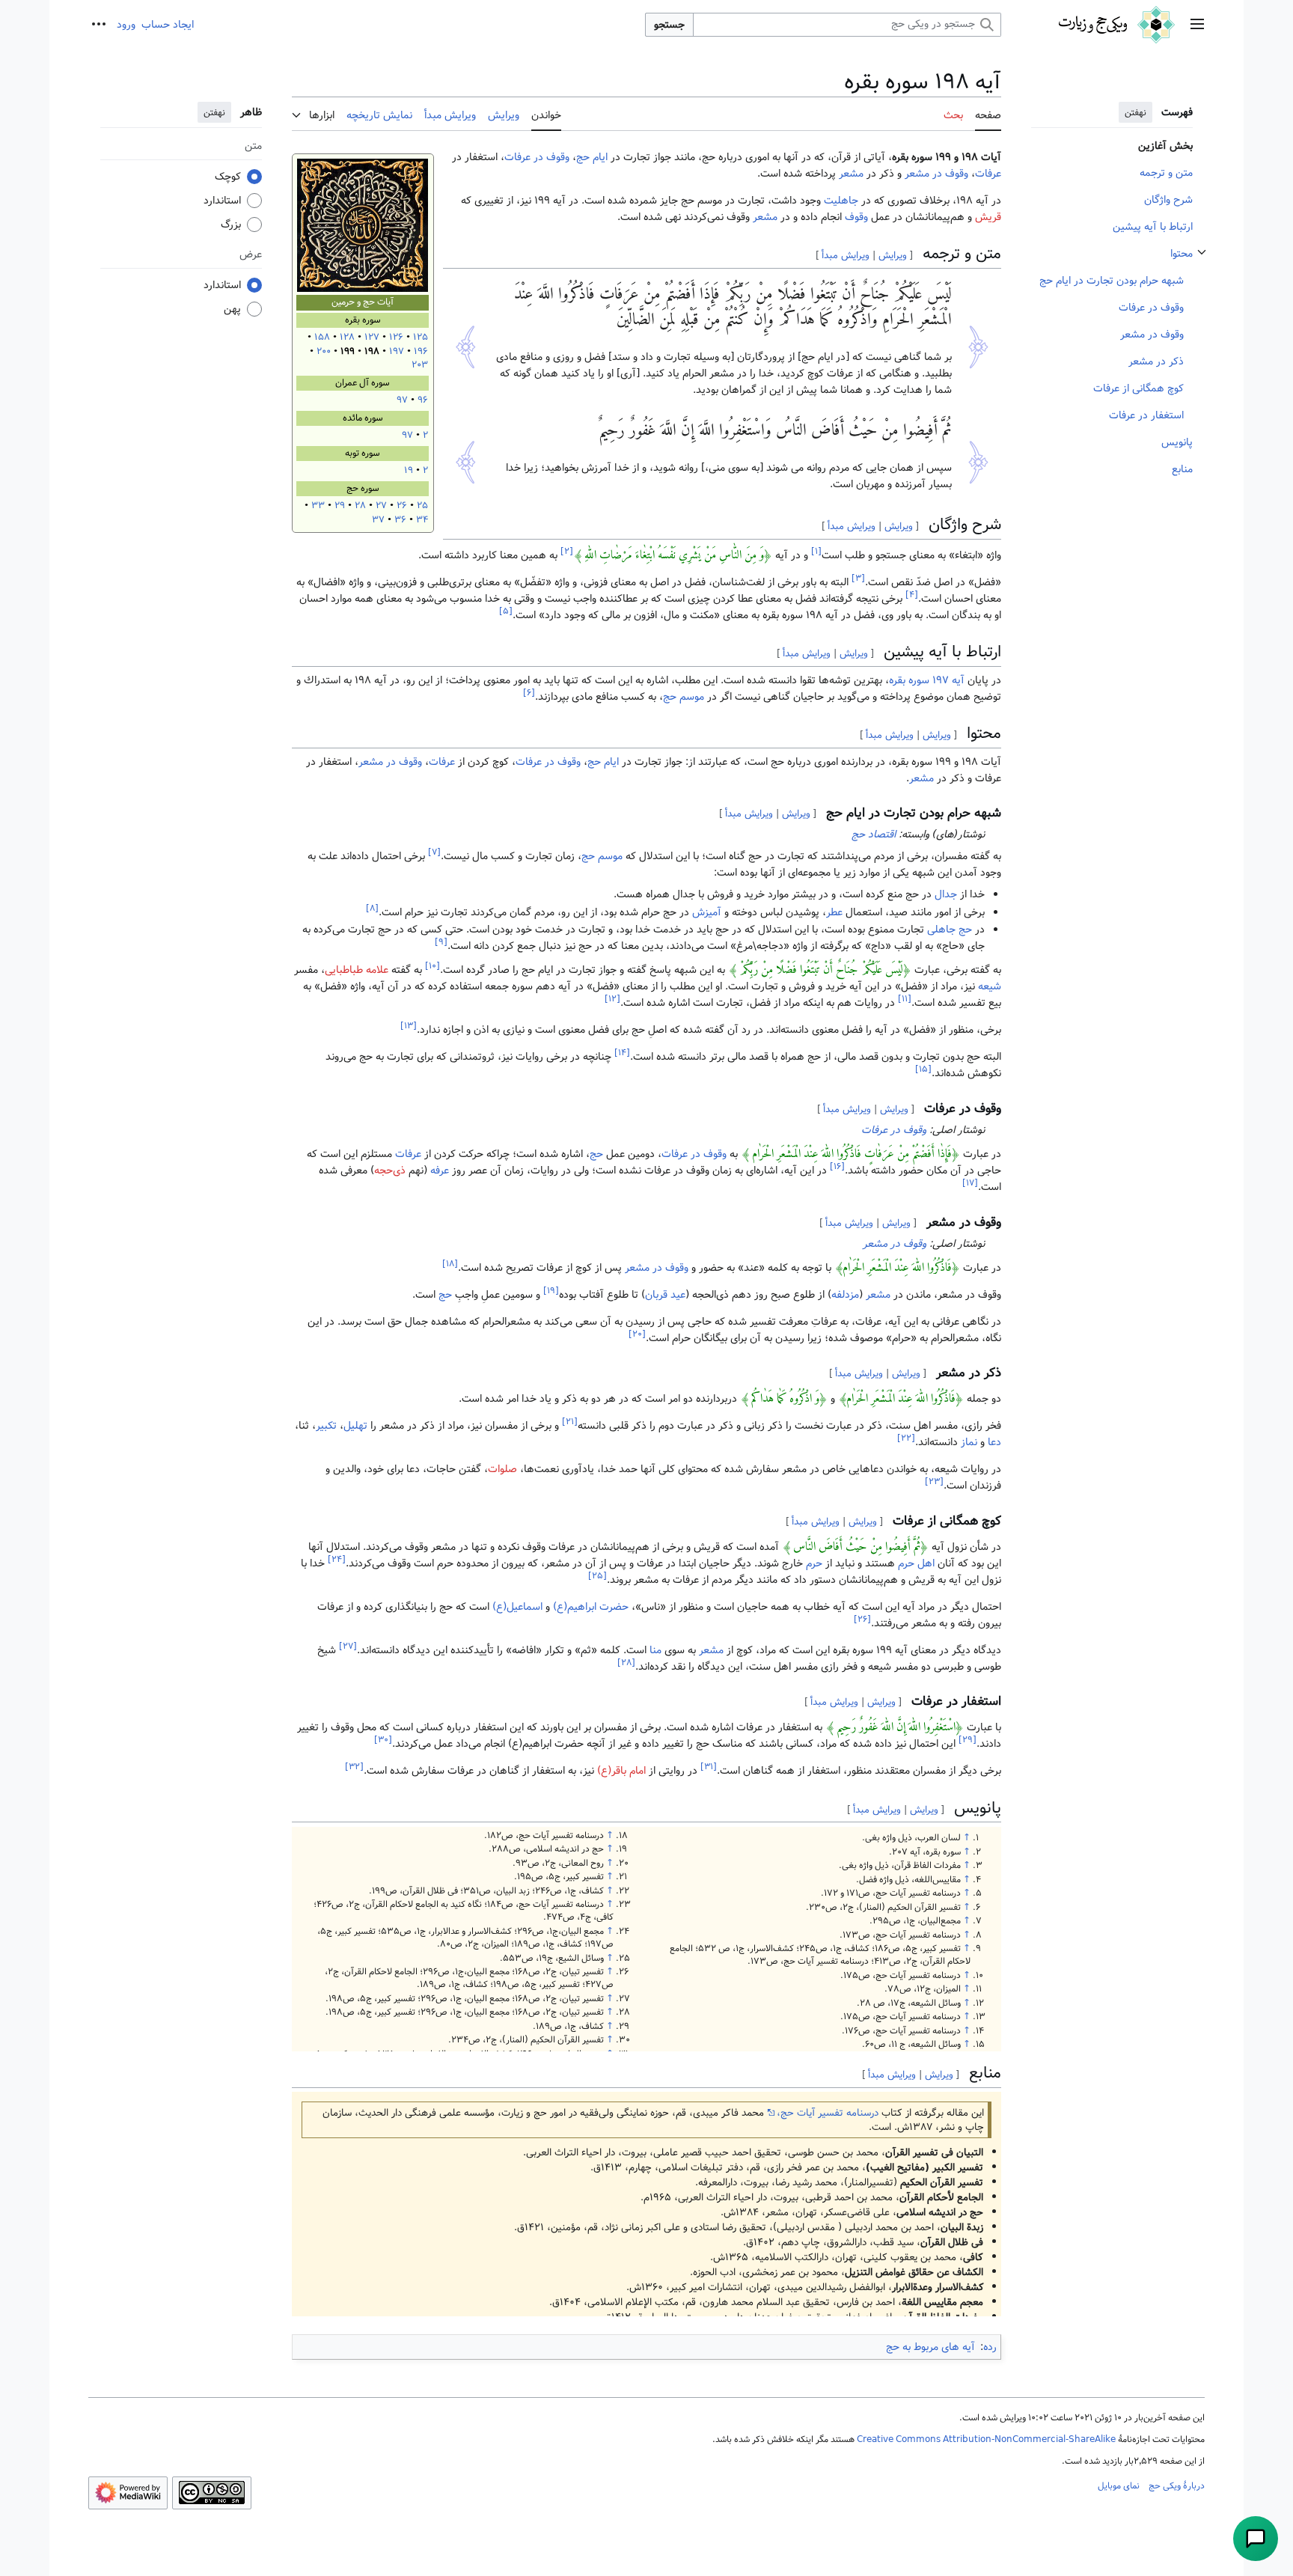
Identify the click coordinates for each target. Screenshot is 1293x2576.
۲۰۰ (324, 351)
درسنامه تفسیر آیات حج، (828, 2113)
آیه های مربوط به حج (930, 2347)
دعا (994, 1442)
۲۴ (337, 1559)
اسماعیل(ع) (517, 1607)
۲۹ (340, 506)
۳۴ (422, 520)
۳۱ (709, 1767)
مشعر (851, 174)
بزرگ (231, 225)
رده (990, 2347)
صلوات (502, 1469)
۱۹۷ (397, 351)
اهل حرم (916, 1563)
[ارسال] (1256, 2539)
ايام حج (592, 157)
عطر (834, 912)
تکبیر (326, 1426)
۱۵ (923, 1070)
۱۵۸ (322, 337)
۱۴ (622, 1053)
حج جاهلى (950, 930)
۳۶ (400, 520)
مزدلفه (845, 1295)
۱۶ (837, 1166)
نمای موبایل (1119, 2485)
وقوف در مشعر (936, 174)
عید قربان (665, 1295)
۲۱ (570, 1422)
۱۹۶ (421, 351)
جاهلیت (841, 201)
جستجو (669, 25)
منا (655, 1650)
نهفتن (1135, 112)
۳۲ (354, 1767)
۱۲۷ (372, 337)
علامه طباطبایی (357, 970)
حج (596, 1154)
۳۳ (318, 506)
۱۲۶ (396, 337)
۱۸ (450, 1264)
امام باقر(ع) (621, 1771)
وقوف (856, 217)
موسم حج (684, 697)
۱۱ (905, 999)
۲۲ (906, 1439)
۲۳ (934, 1482)
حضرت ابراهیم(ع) (591, 1607)
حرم (814, 1563)
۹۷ (402, 400)
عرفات (988, 174)
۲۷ (381, 506)
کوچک (228, 177)
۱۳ (409, 1026)
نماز (969, 1442)
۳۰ (383, 1740)
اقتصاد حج (874, 834)
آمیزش (707, 912)
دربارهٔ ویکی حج (1177, 2485)
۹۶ (423, 400)
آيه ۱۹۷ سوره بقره (927, 680)
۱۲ (612, 999)
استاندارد (222, 201)
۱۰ (432, 966)
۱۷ (970, 1183)
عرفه (440, 1171)
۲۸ (360, 506)
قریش (988, 217)
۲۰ (637, 1334)
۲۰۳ (420, 365)
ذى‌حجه (390, 1171)
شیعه (990, 986)
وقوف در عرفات (537, 157)
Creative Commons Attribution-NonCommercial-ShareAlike (986, 2439)
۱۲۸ (347, 337)
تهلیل (355, 1426)
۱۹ (409, 470)
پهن (232, 309)
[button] (1197, 25)
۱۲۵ (421, 337)
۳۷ (378, 520)
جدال (946, 894)
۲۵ (422, 506)
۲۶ (402, 506)
